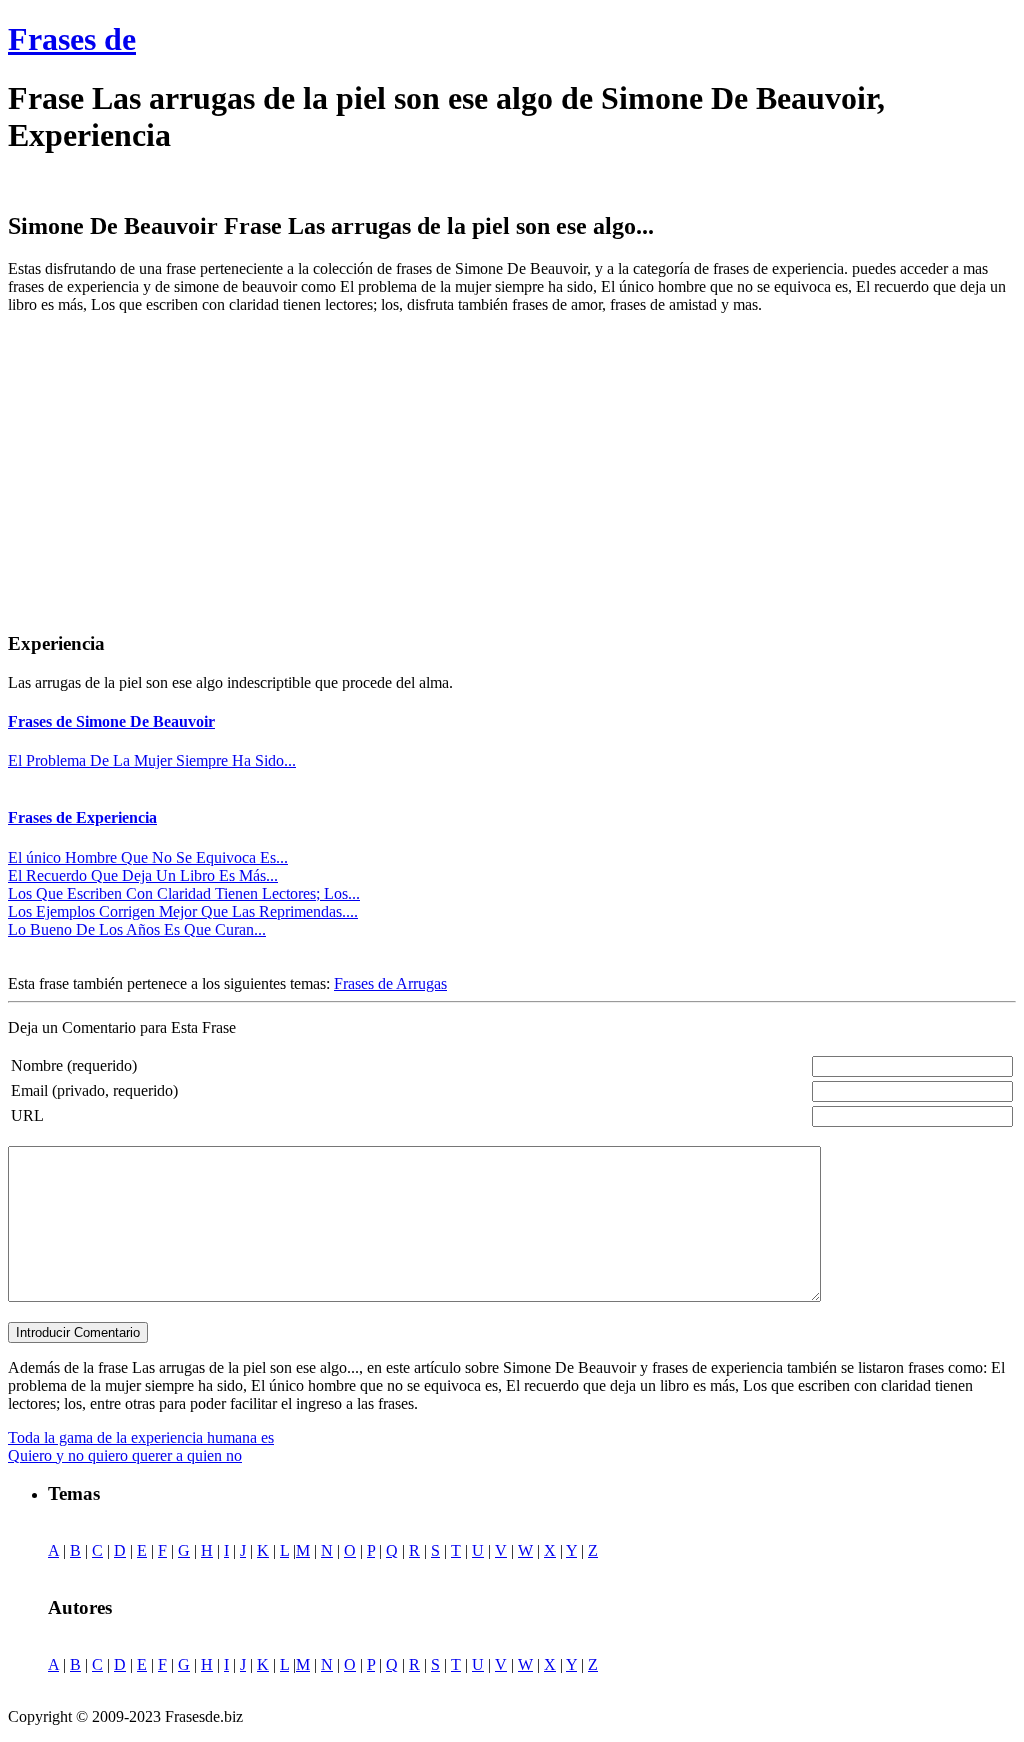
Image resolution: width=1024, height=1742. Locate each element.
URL (27, 1115)
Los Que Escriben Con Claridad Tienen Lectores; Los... (184, 893)
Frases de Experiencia (82, 817)
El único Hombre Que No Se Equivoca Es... (148, 857)
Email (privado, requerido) (94, 1090)
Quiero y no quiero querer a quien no (125, 1455)
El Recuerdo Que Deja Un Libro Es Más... (143, 875)
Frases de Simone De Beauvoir (111, 721)
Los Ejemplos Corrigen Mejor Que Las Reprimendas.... (183, 911)
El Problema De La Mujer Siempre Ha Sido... (152, 760)
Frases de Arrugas (390, 983)
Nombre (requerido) (74, 1065)
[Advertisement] (176, 470)
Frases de (72, 39)
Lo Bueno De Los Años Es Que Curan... (137, 929)
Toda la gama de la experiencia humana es (141, 1437)
